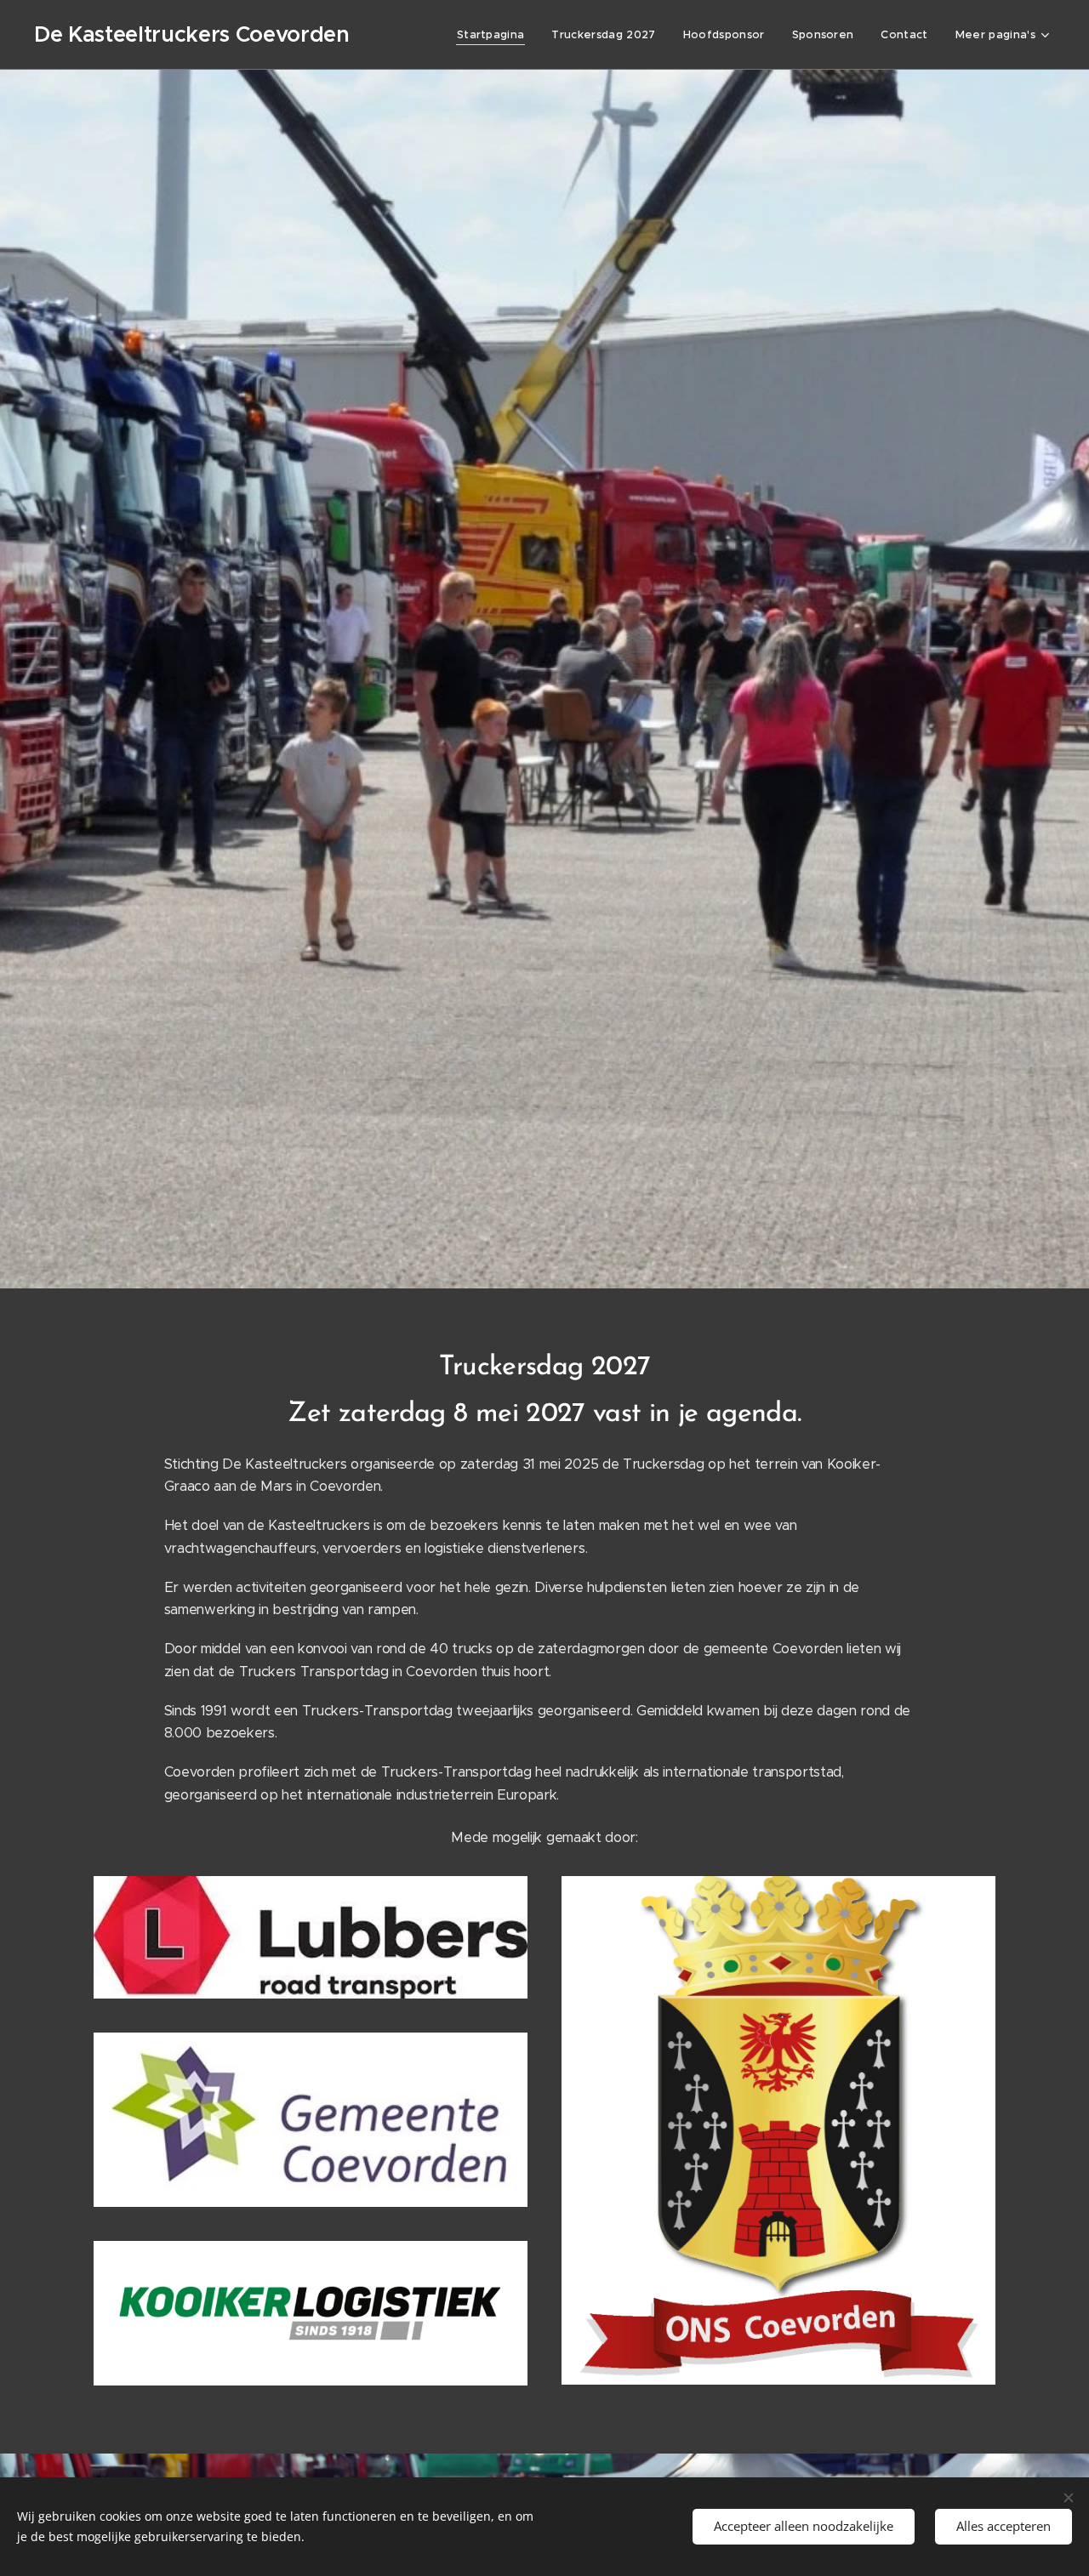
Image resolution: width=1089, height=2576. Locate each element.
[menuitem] (496, 35)
